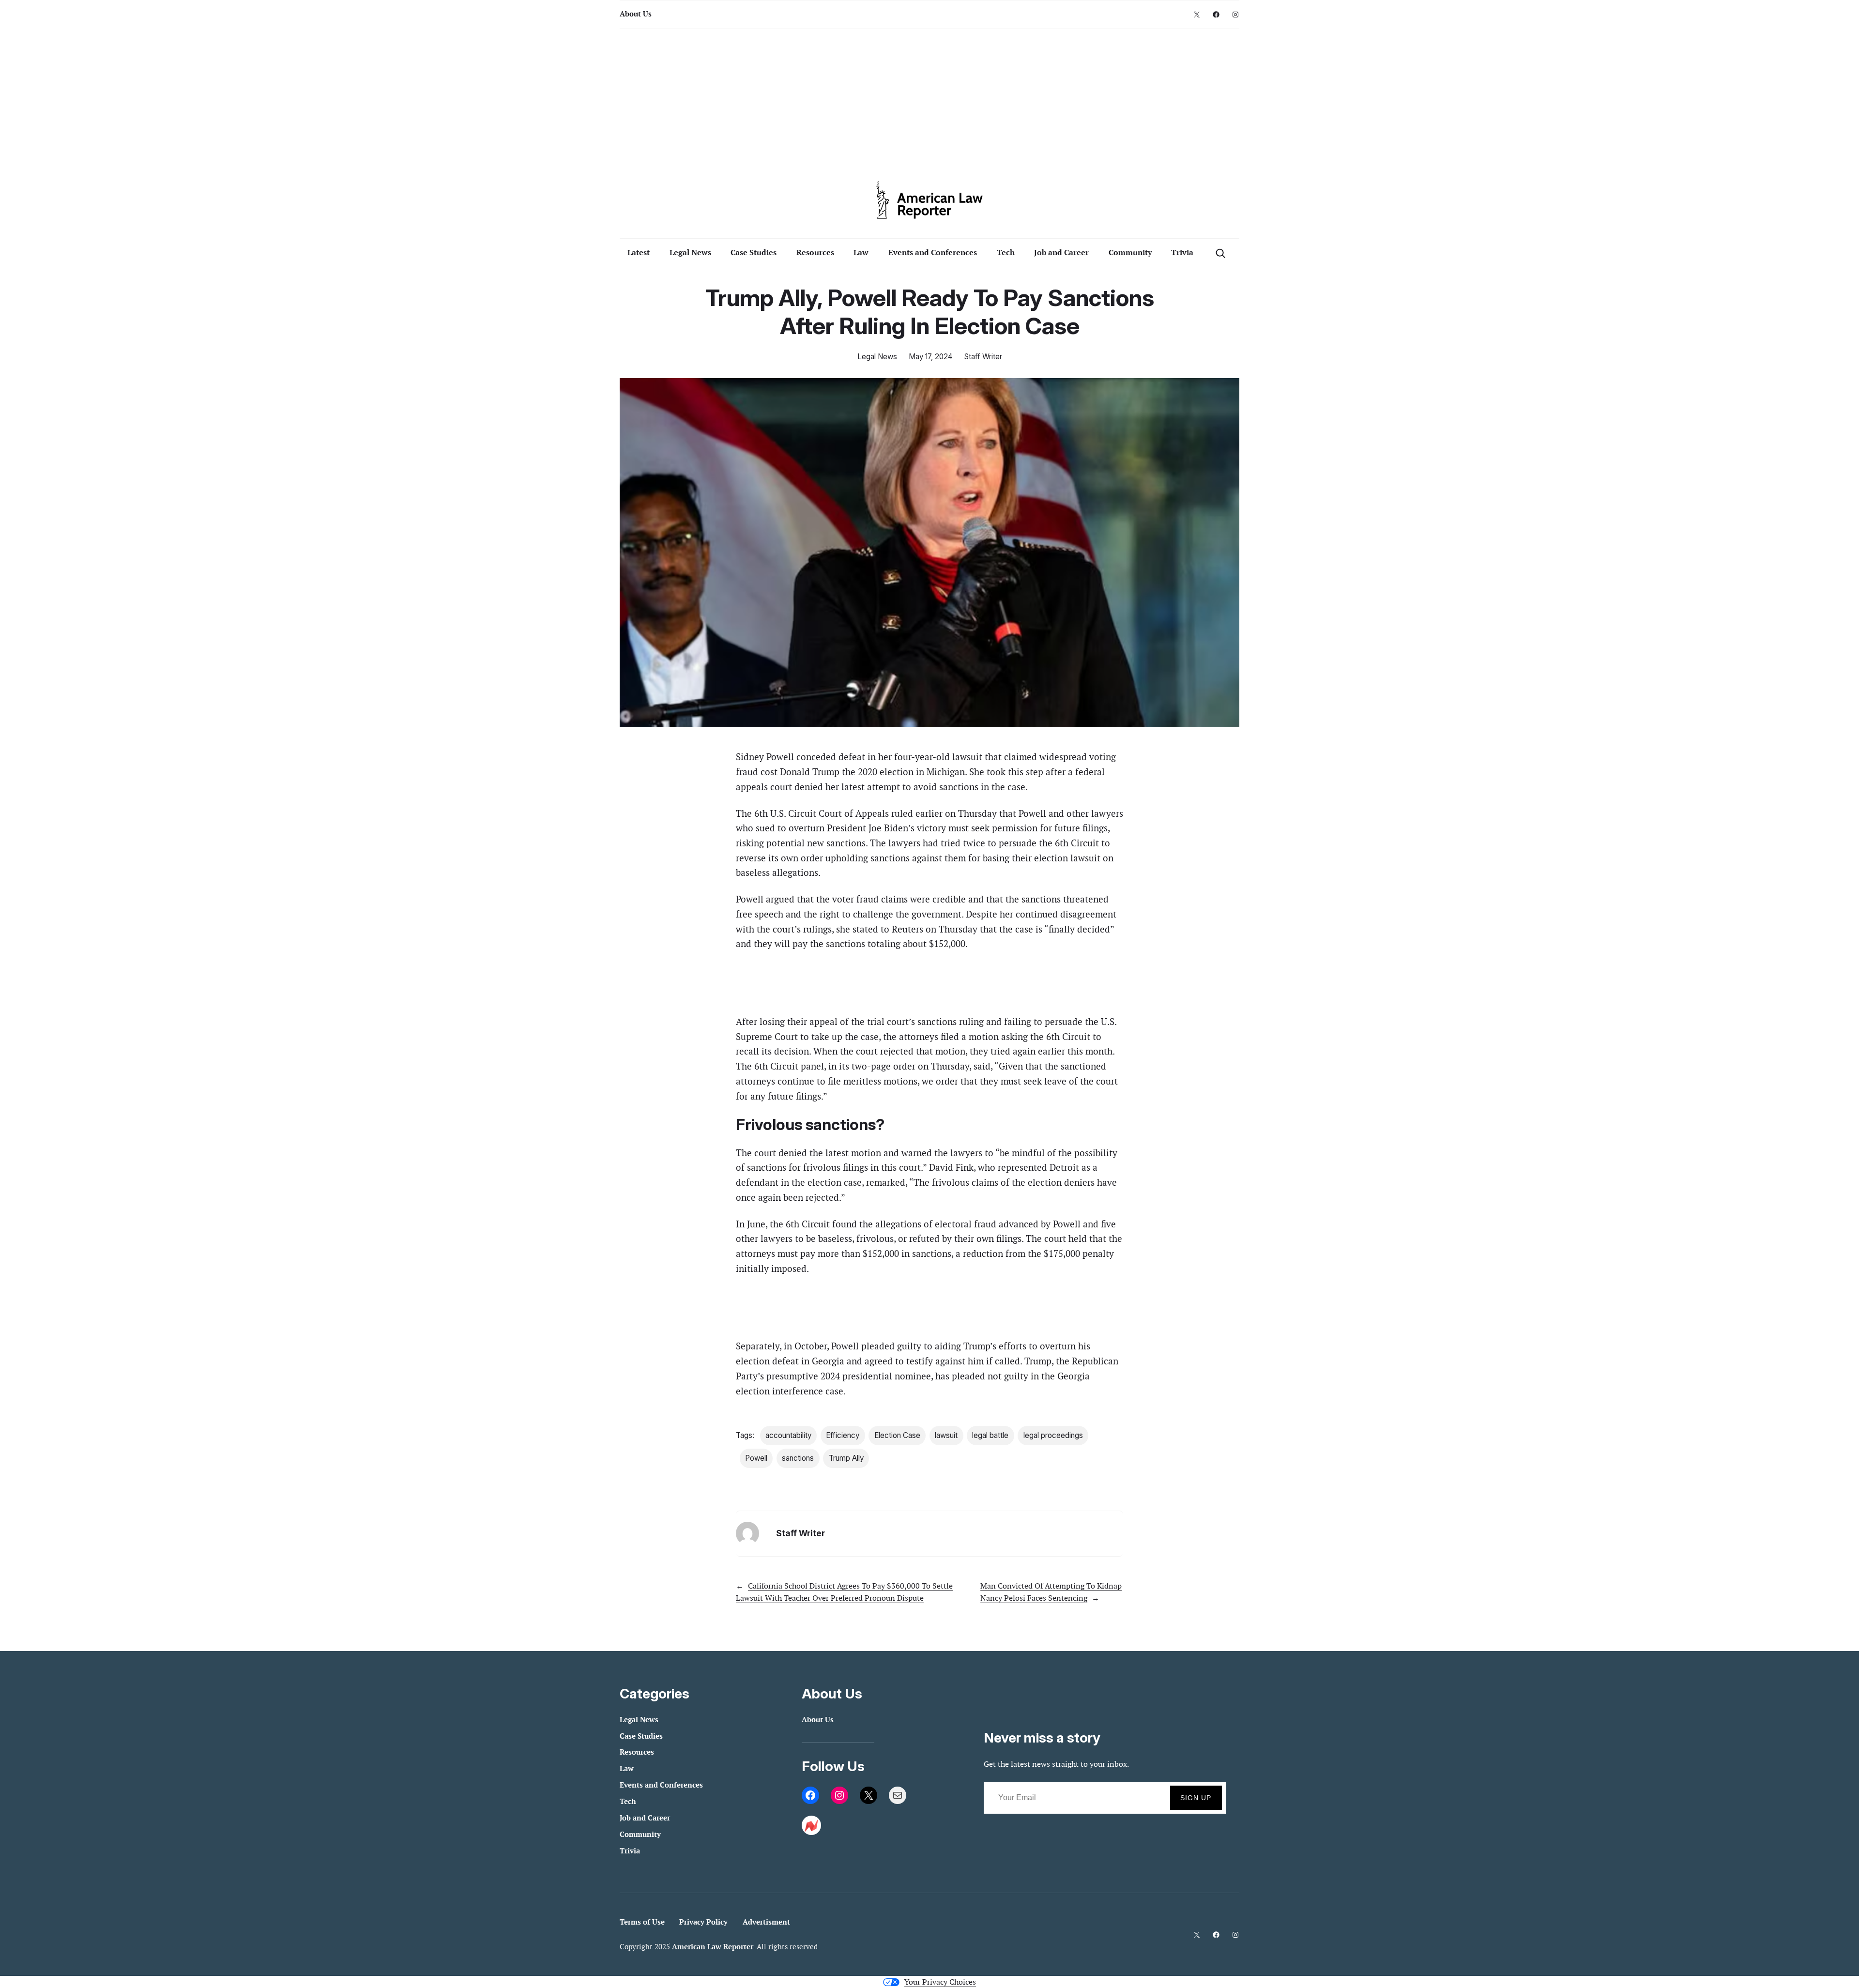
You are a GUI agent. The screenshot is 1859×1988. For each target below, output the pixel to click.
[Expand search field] (1220, 253)
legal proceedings (1053, 1435)
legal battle (990, 1435)
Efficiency (843, 1435)
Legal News (877, 357)
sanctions (798, 1458)
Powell (756, 1458)
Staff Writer (983, 357)
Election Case (897, 1435)
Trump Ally (846, 1458)
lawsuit (946, 1435)
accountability (788, 1435)
